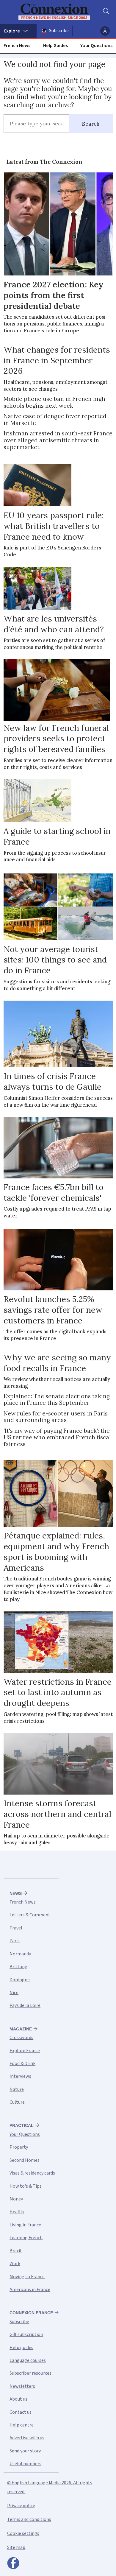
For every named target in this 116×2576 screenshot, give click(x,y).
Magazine (21, 2029)
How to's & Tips (26, 2186)
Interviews (20, 2076)
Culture (17, 2102)
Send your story (25, 2451)
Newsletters (22, 2386)
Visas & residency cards (32, 2173)
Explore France (25, 2051)
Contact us (21, 2412)
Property (19, 2147)
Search (91, 124)
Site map (16, 2547)
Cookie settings (23, 2533)
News (16, 1893)
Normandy (20, 1954)
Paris (15, 1941)
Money (16, 2199)
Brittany (18, 1967)
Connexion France (31, 2313)
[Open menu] (18, 31)
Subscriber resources (30, 2373)
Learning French (26, 2238)
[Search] (106, 12)
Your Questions (96, 46)
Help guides (21, 2348)
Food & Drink (22, 2063)
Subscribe (59, 31)
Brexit (16, 2251)
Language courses (28, 2360)
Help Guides (55, 46)
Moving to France (27, 2277)
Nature (17, 2089)
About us (18, 2399)
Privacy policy (21, 2506)
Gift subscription (26, 2334)
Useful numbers (25, 2464)
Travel (16, 1928)
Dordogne (20, 1980)
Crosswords (21, 2038)
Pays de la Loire (25, 2005)
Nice (14, 1993)
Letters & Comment (30, 1915)
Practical (22, 2125)
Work (15, 2264)
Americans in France (30, 2290)
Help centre (22, 2425)
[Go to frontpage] (54, 12)
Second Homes (25, 2160)
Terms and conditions (29, 2519)
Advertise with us (27, 2438)
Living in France (25, 2225)
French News (17, 46)
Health (17, 2212)
